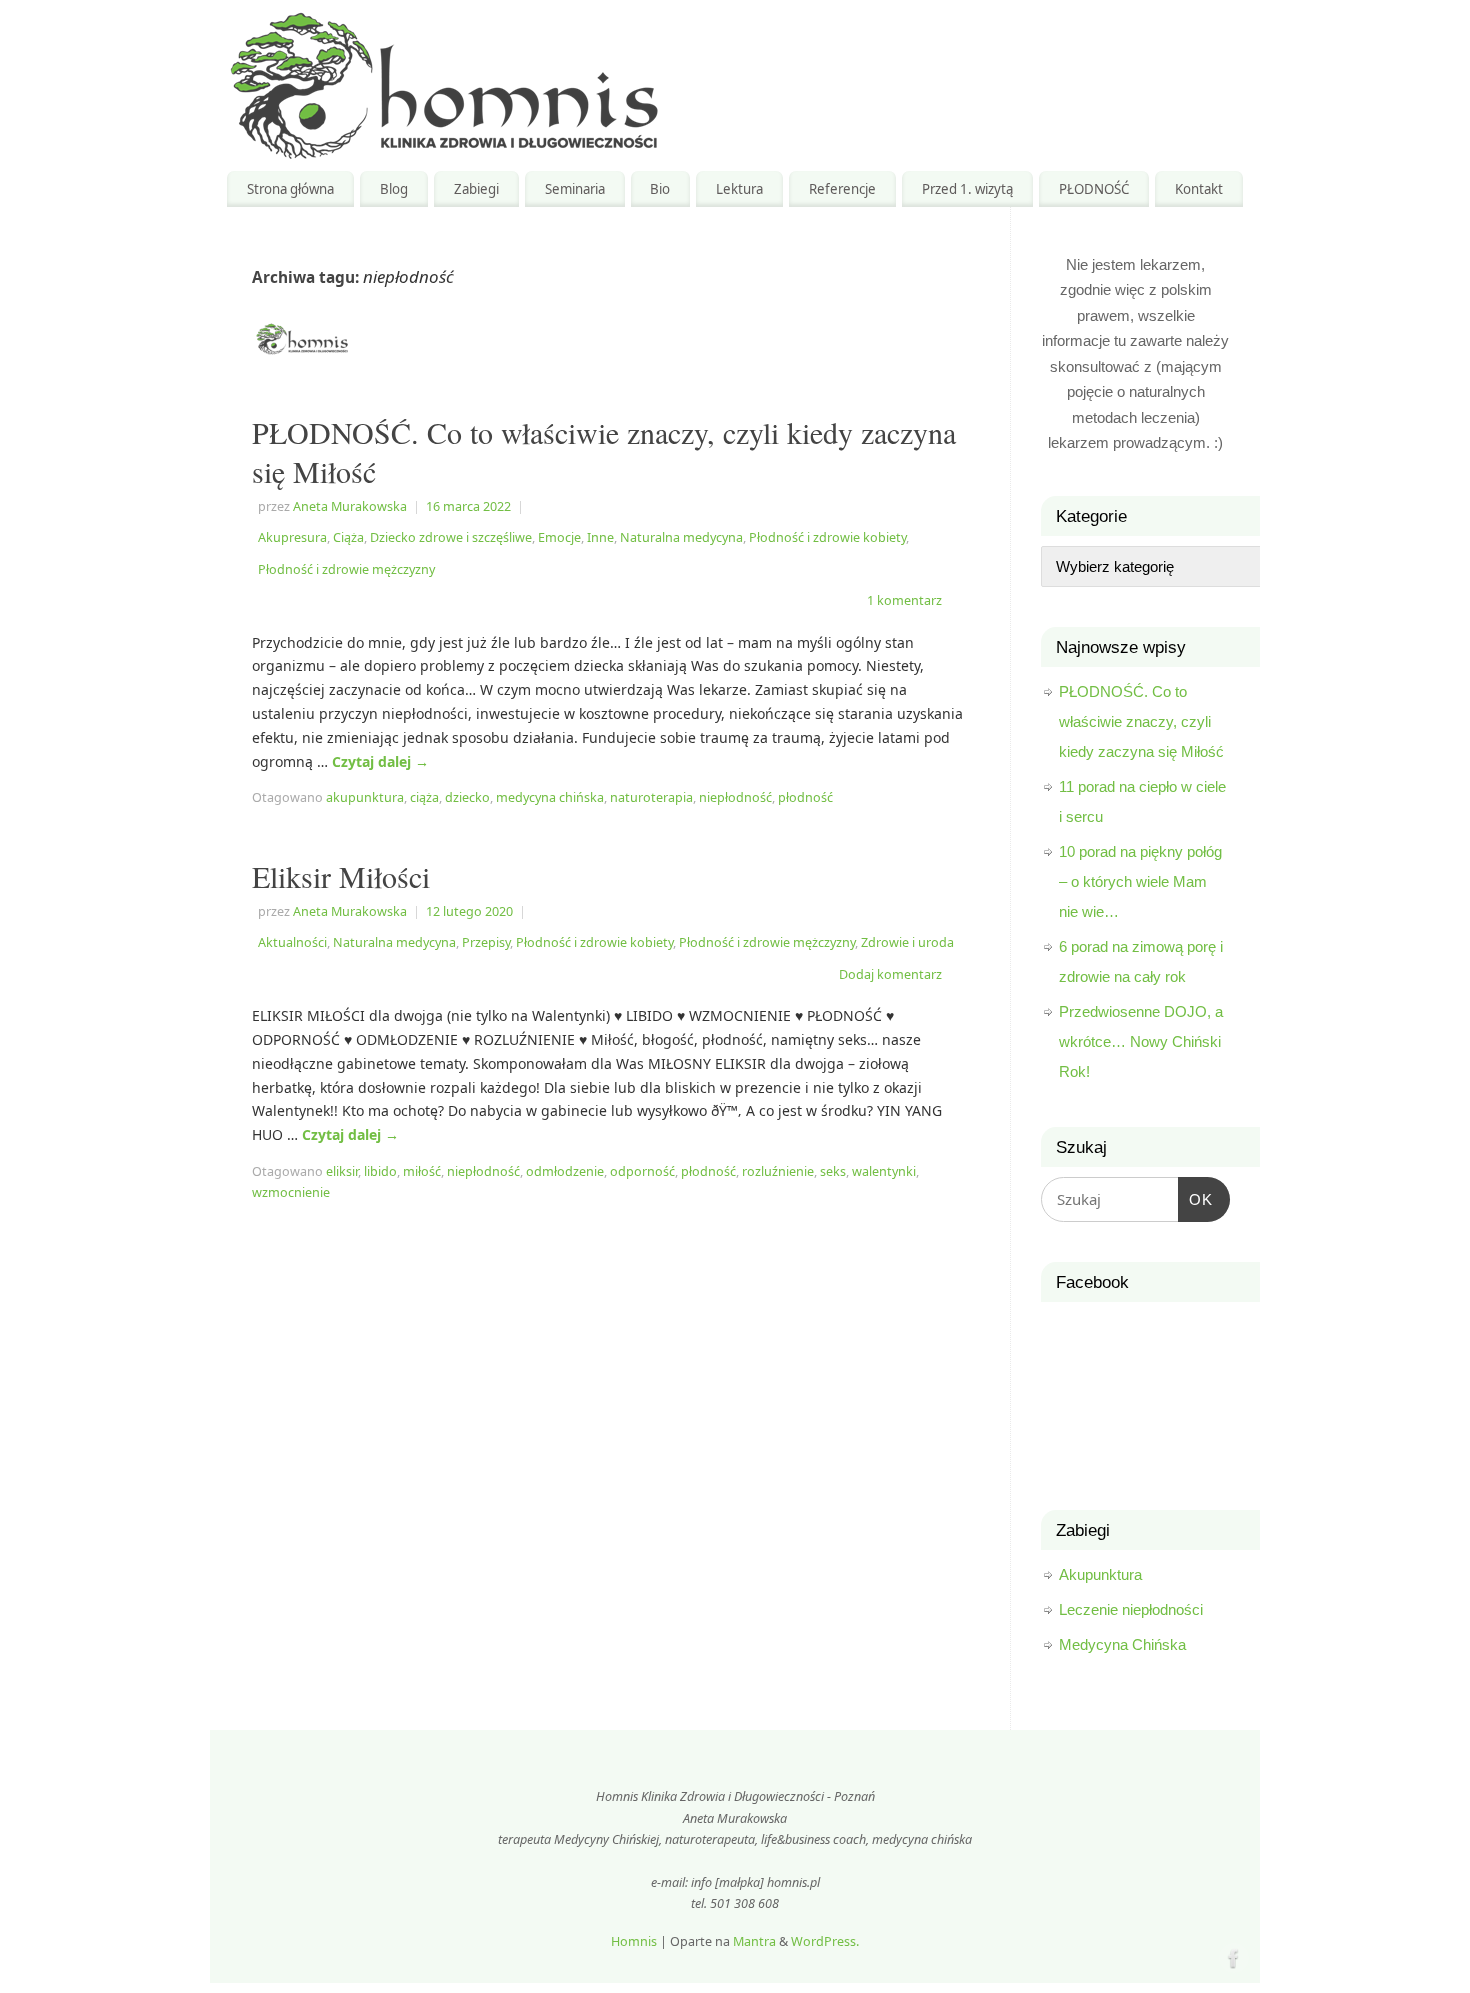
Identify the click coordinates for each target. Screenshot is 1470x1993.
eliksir (342, 1171)
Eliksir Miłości (341, 876)
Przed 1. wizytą (967, 189)
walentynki (884, 1171)
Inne (600, 537)
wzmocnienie (291, 1192)
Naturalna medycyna (681, 537)
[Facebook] (1232, 1956)
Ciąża (348, 537)
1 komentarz (904, 600)
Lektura (739, 189)
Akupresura (292, 537)
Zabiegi (476, 189)
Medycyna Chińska (1122, 1644)
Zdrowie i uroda (907, 942)
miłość (422, 1171)
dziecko (467, 797)
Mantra (754, 1941)
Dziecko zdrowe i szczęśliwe (451, 537)
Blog (394, 189)
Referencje (842, 189)
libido (380, 1171)
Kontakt (1199, 189)
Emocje (559, 537)
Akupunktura (1100, 1574)
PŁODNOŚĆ (1094, 189)
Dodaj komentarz (890, 974)
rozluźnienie (778, 1171)
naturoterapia (651, 797)
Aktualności (292, 942)
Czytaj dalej (380, 761)
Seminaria (575, 189)
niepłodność (735, 797)
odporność (642, 1171)
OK (1196, 1192)
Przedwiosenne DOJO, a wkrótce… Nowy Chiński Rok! (1141, 1041)
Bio (660, 189)
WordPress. (825, 1941)
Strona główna (290, 189)
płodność (805, 797)
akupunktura (365, 797)
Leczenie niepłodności (1131, 1609)
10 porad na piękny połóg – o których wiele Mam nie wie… (1140, 881)
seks (833, 1171)
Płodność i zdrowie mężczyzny (346, 569)
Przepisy (486, 942)
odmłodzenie (565, 1171)
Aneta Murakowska (350, 506)
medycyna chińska (550, 797)
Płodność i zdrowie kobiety (827, 537)
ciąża (424, 797)
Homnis (634, 1941)
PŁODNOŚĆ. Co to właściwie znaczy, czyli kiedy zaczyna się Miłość (604, 451)
